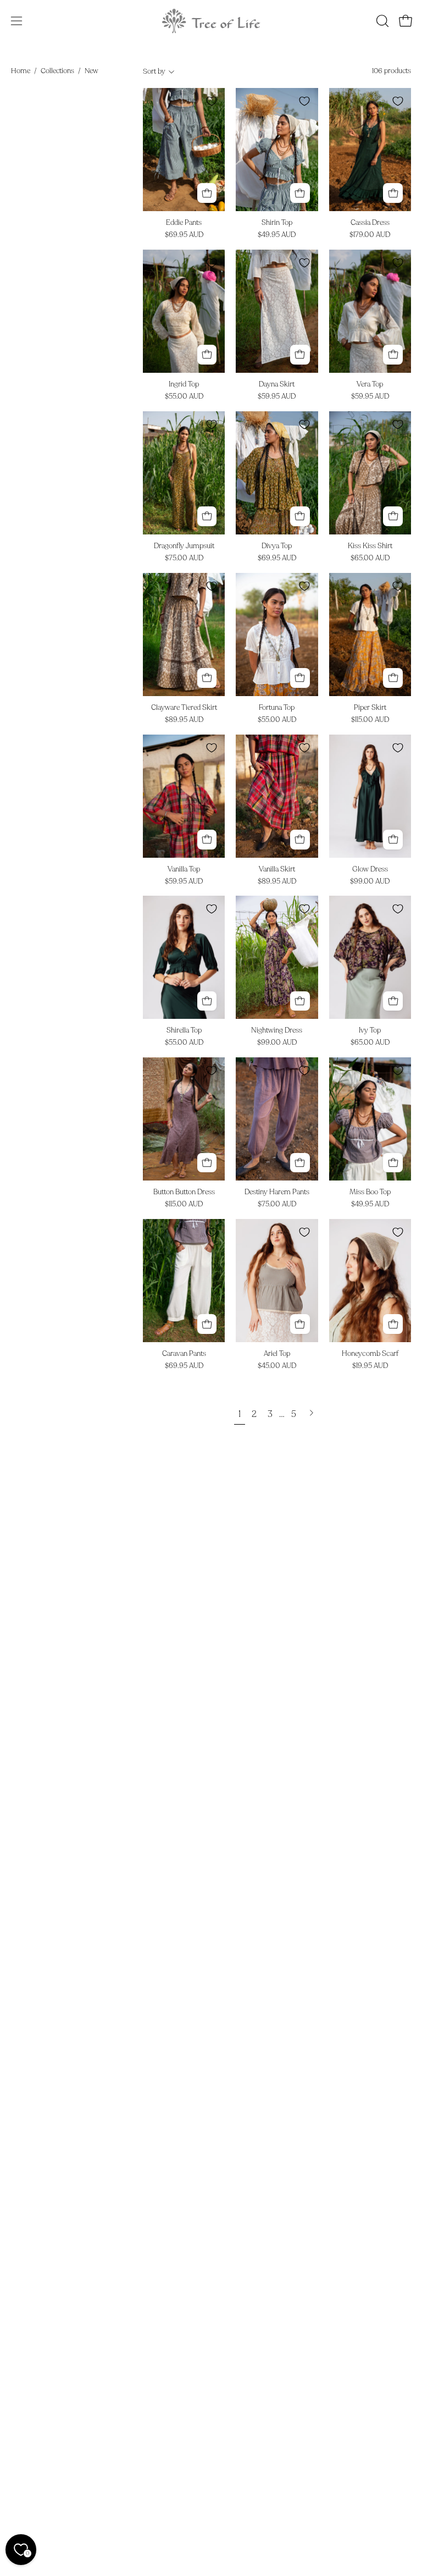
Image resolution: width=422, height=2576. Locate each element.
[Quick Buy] (207, 193)
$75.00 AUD (184, 558)
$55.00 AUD (184, 397)
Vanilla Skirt (277, 870)
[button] (381, 21)
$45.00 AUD (277, 1366)
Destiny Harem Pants (277, 1192)
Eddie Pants (184, 223)
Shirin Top (277, 223)
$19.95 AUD (370, 1366)
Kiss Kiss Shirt (370, 546)
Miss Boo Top (370, 1192)
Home (21, 71)
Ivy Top (370, 1031)
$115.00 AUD (370, 720)
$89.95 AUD (184, 720)
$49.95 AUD (277, 235)
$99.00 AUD (370, 882)
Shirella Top (184, 1031)
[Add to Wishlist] (212, 101)
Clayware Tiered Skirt (184, 708)
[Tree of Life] (211, 21)
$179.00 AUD (370, 235)
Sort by (154, 71)
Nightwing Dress (277, 1031)
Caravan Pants (184, 1354)
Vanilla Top (184, 870)
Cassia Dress (370, 223)
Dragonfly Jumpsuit (184, 546)
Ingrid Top (184, 385)
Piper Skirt (370, 708)
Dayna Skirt (277, 385)
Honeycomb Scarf (370, 1354)
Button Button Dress (184, 1192)
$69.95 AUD (184, 235)
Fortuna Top (277, 708)
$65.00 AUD (370, 558)
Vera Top (370, 385)
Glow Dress (370, 870)
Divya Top (277, 546)
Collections (57, 71)
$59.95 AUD (277, 397)
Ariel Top (277, 1354)
